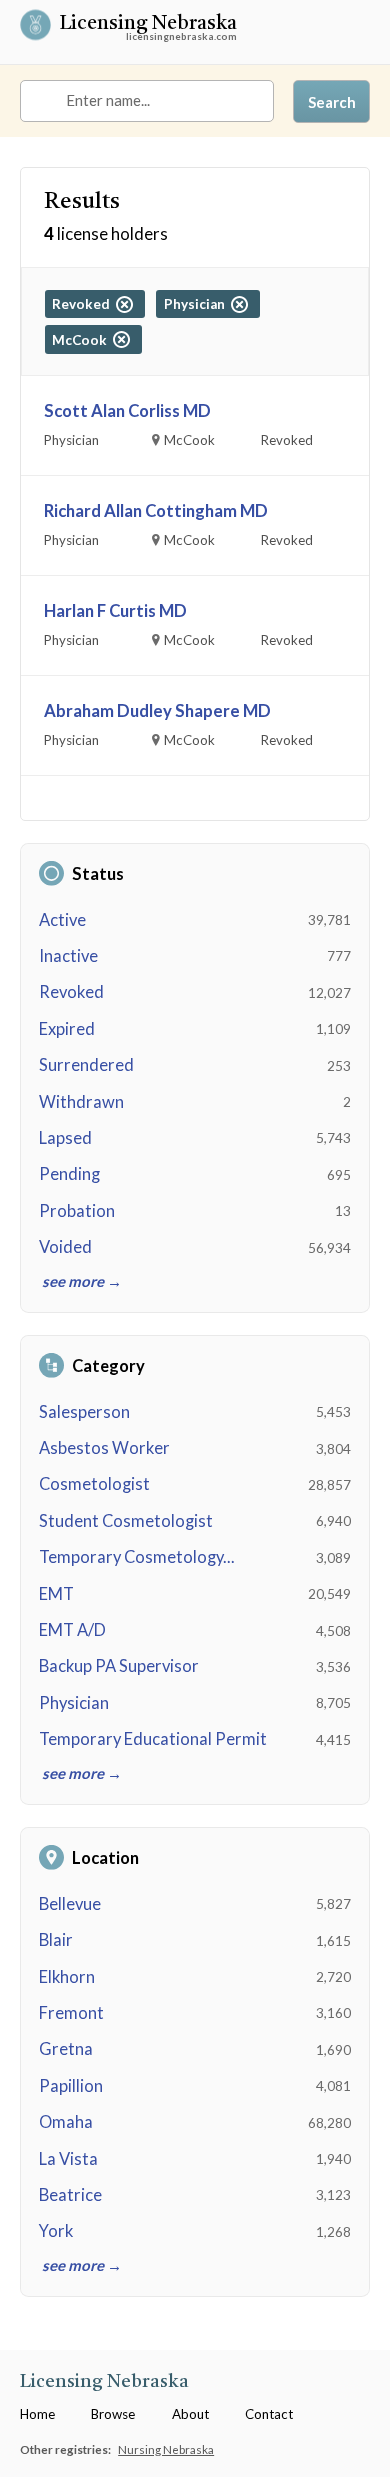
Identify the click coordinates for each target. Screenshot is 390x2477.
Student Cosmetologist (126, 1521)
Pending (69, 1174)
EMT (56, 1594)
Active (62, 920)
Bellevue (70, 1904)
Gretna (66, 2049)
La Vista (68, 2159)
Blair (56, 1940)
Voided (65, 1247)
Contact (269, 2414)
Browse (113, 2414)
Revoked (71, 992)
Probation (77, 1211)
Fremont (71, 2013)
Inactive (68, 956)
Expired (67, 1029)
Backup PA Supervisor (119, 1666)
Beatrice (70, 2195)
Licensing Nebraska (148, 25)
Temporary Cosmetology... (137, 1557)
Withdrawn (81, 1102)
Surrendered (86, 1065)
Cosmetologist (94, 1484)
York (56, 2231)
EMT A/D (72, 1630)
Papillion (71, 2086)
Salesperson (84, 1412)
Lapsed (65, 1138)
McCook (82, 340)
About (190, 2414)
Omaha (66, 2122)
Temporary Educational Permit (153, 1739)
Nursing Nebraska (166, 2449)
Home (37, 2414)
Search (332, 102)
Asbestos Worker (104, 1448)
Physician (74, 1703)
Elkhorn (67, 1977)
